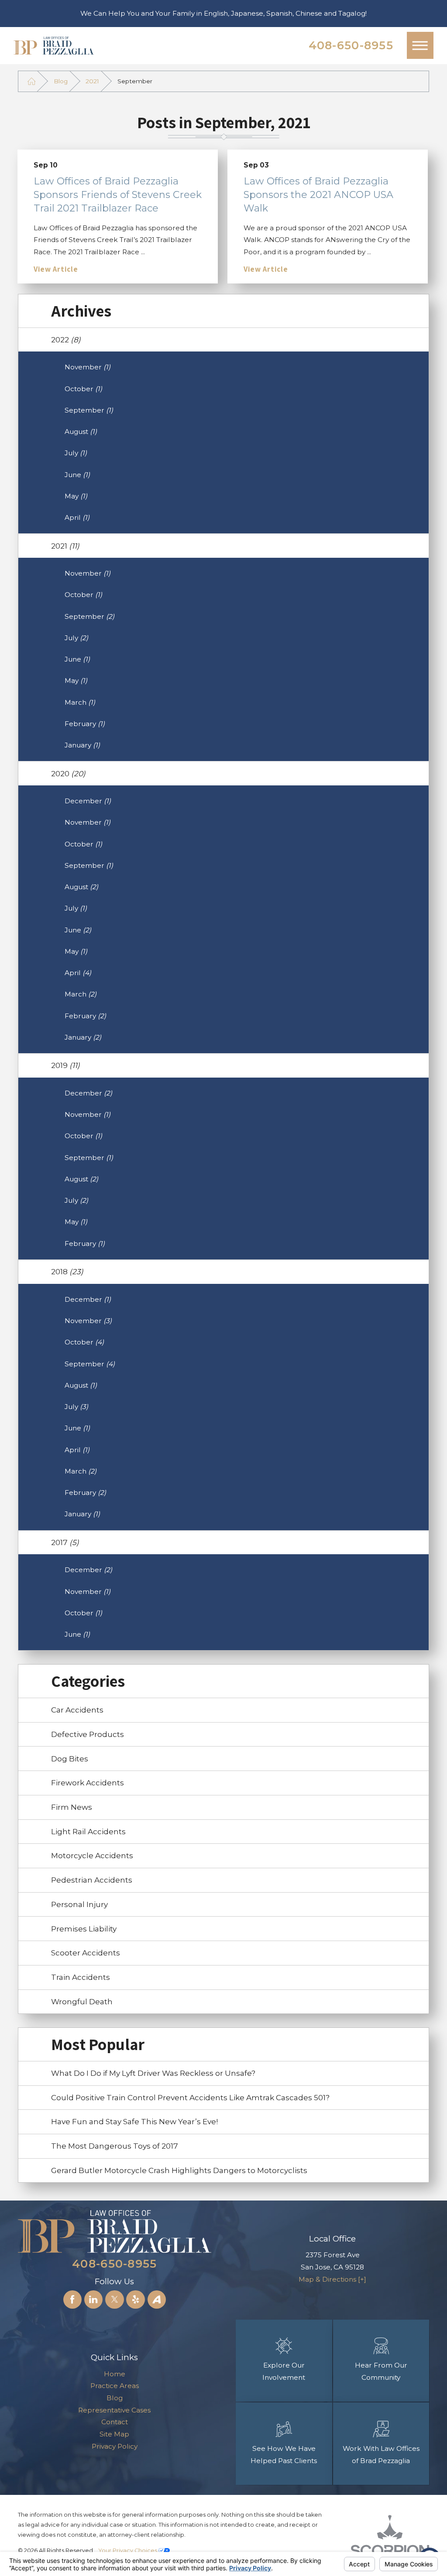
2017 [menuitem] (65, 1542)
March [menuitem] (80, 702)
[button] (420, 45)
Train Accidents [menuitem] (81, 1977)
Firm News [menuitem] (72, 1807)
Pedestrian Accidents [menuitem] (92, 1880)
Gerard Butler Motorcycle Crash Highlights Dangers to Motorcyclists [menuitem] (179, 2170)
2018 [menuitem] (67, 1271)
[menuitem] (115, 2374)
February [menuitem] (85, 724)
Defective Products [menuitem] (88, 1734)
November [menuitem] (88, 367)
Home (115, 2374)
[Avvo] (157, 2300)
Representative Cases (114, 2410)
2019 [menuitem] (65, 1065)
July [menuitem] (76, 453)
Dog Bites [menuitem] (70, 1759)
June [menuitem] (77, 475)
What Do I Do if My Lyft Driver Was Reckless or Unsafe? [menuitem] (153, 2073)
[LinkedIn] (93, 2300)
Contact (115, 2422)
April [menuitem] (77, 517)
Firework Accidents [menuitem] (88, 1783)
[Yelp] (135, 2300)
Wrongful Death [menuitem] (82, 2001)
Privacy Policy (115, 2446)
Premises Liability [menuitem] (84, 1929)
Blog (61, 81)
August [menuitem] (81, 432)
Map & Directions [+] (332, 2279)
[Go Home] (31, 81)
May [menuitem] (76, 496)
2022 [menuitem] (66, 339)
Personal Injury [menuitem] (79, 1904)
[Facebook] (72, 2300)
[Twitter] (114, 2300)
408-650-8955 (351, 45)
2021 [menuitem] (65, 546)
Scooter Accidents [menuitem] (86, 1953)
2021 (92, 81)
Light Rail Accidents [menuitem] (88, 1831)
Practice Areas (115, 2386)
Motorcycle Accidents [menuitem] (92, 1855)
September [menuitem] (89, 410)
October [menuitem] (83, 389)
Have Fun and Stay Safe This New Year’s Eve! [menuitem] (134, 2121)
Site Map (114, 2434)
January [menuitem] (82, 745)
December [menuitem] (88, 801)
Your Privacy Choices (128, 2550)
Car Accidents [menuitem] (77, 1710)
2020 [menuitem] (68, 773)
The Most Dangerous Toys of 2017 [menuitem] (115, 2146)
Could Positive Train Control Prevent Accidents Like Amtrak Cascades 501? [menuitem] (190, 2097)
